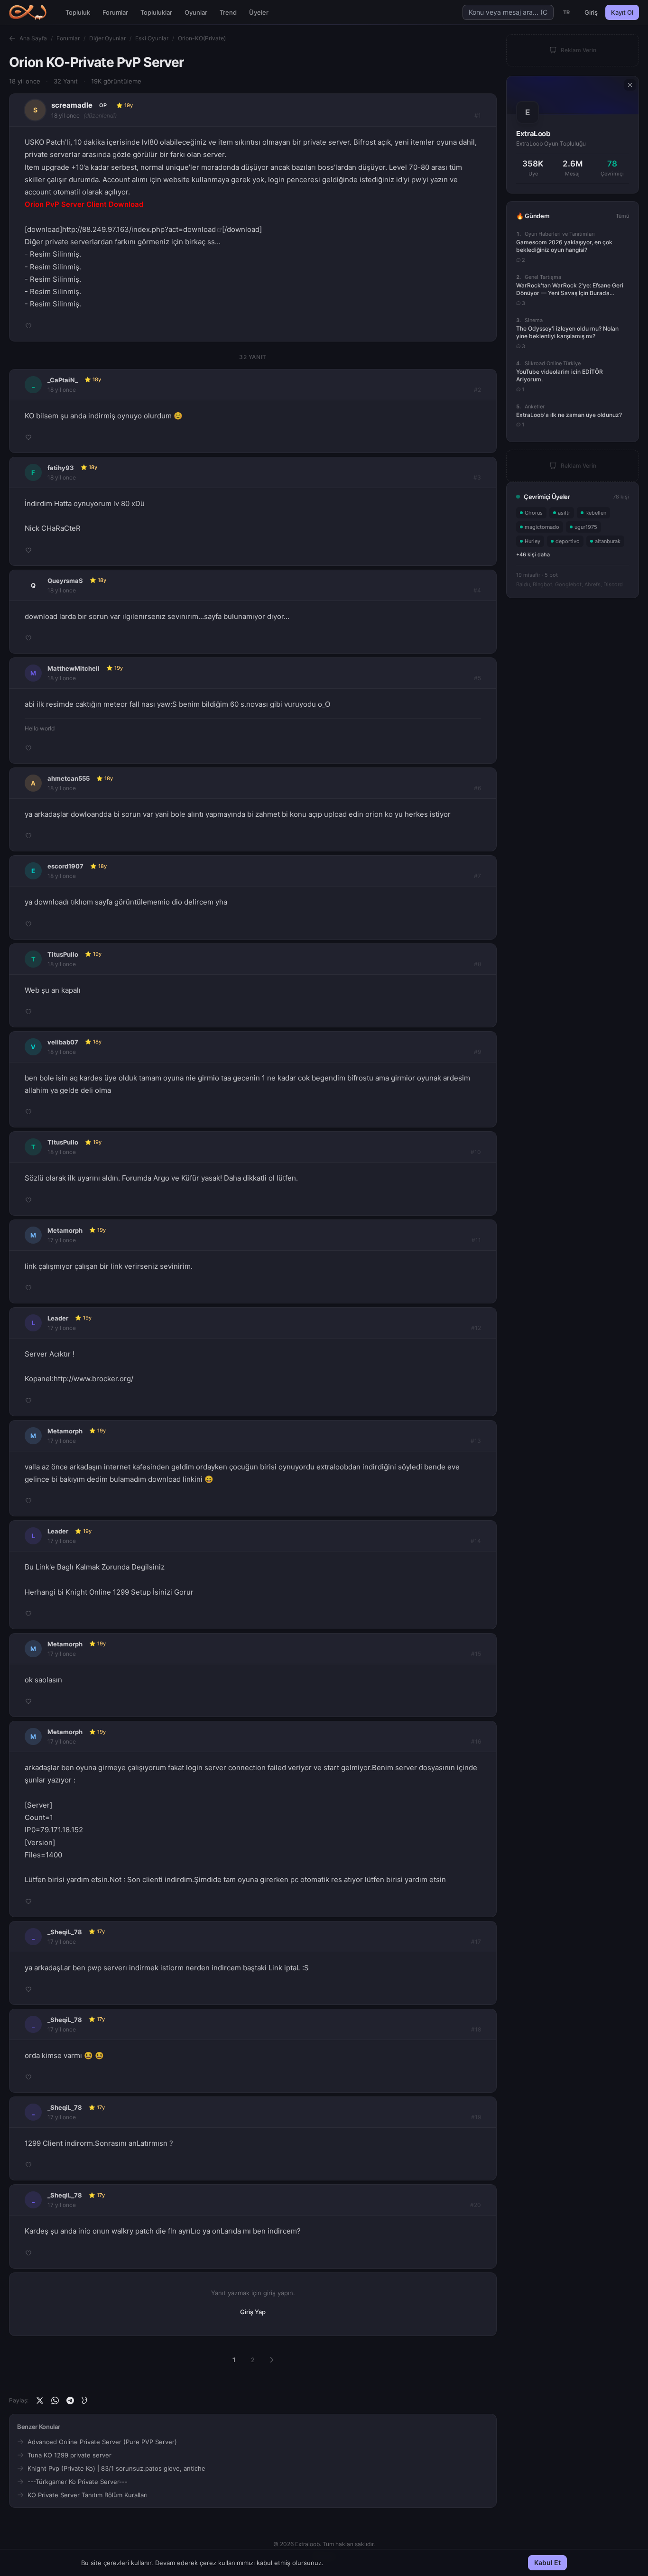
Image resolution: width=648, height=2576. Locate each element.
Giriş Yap (253, 2312)
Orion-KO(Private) (202, 38)
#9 (477, 1052)
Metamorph (65, 1230)
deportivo (568, 541)
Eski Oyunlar (152, 38)
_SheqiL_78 (65, 1932)
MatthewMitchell (74, 668)
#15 (476, 1654)
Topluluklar (156, 12)
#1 (478, 115)
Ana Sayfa (33, 38)
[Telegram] (70, 2401)
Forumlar (115, 12)
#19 (476, 2117)
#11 (476, 1240)
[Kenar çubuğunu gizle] (630, 85)
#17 (476, 1942)
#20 (476, 2205)
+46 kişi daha (533, 554)
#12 (476, 1328)
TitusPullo (63, 954)
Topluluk (78, 12)
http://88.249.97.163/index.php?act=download (139, 229)
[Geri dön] (12, 38)
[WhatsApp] (55, 2401)
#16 (476, 1741)
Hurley (532, 541)
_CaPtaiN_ (63, 380)
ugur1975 (586, 527)
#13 (476, 1441)
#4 (477, 590)
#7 (477, 876)
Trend (228, 12)
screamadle (72, 105)
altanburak (608, 541)
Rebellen (596, 513)
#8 (477, 964)
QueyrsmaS (65, 581)
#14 (476, 1541)
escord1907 (65, 866)
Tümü (622, 216)
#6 (477, 788)
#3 (477, 477)
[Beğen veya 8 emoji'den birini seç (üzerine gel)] (28, 326)
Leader (58, 1318)
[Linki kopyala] (85, 2401)
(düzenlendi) (100, 115)
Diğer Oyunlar (107, 38)
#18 (476, 2029)
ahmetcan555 (69, 778)
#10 (476, 1152)
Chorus (534, 513)
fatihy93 (61, 468)
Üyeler (259, 12)
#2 (477, 390)
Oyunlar (196, 12)
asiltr (564, 513)
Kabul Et (547, 2562)
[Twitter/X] (40, 2401)
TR (567, 12)
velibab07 (63, 1042)
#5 (477, 678)
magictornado (542, 527)
